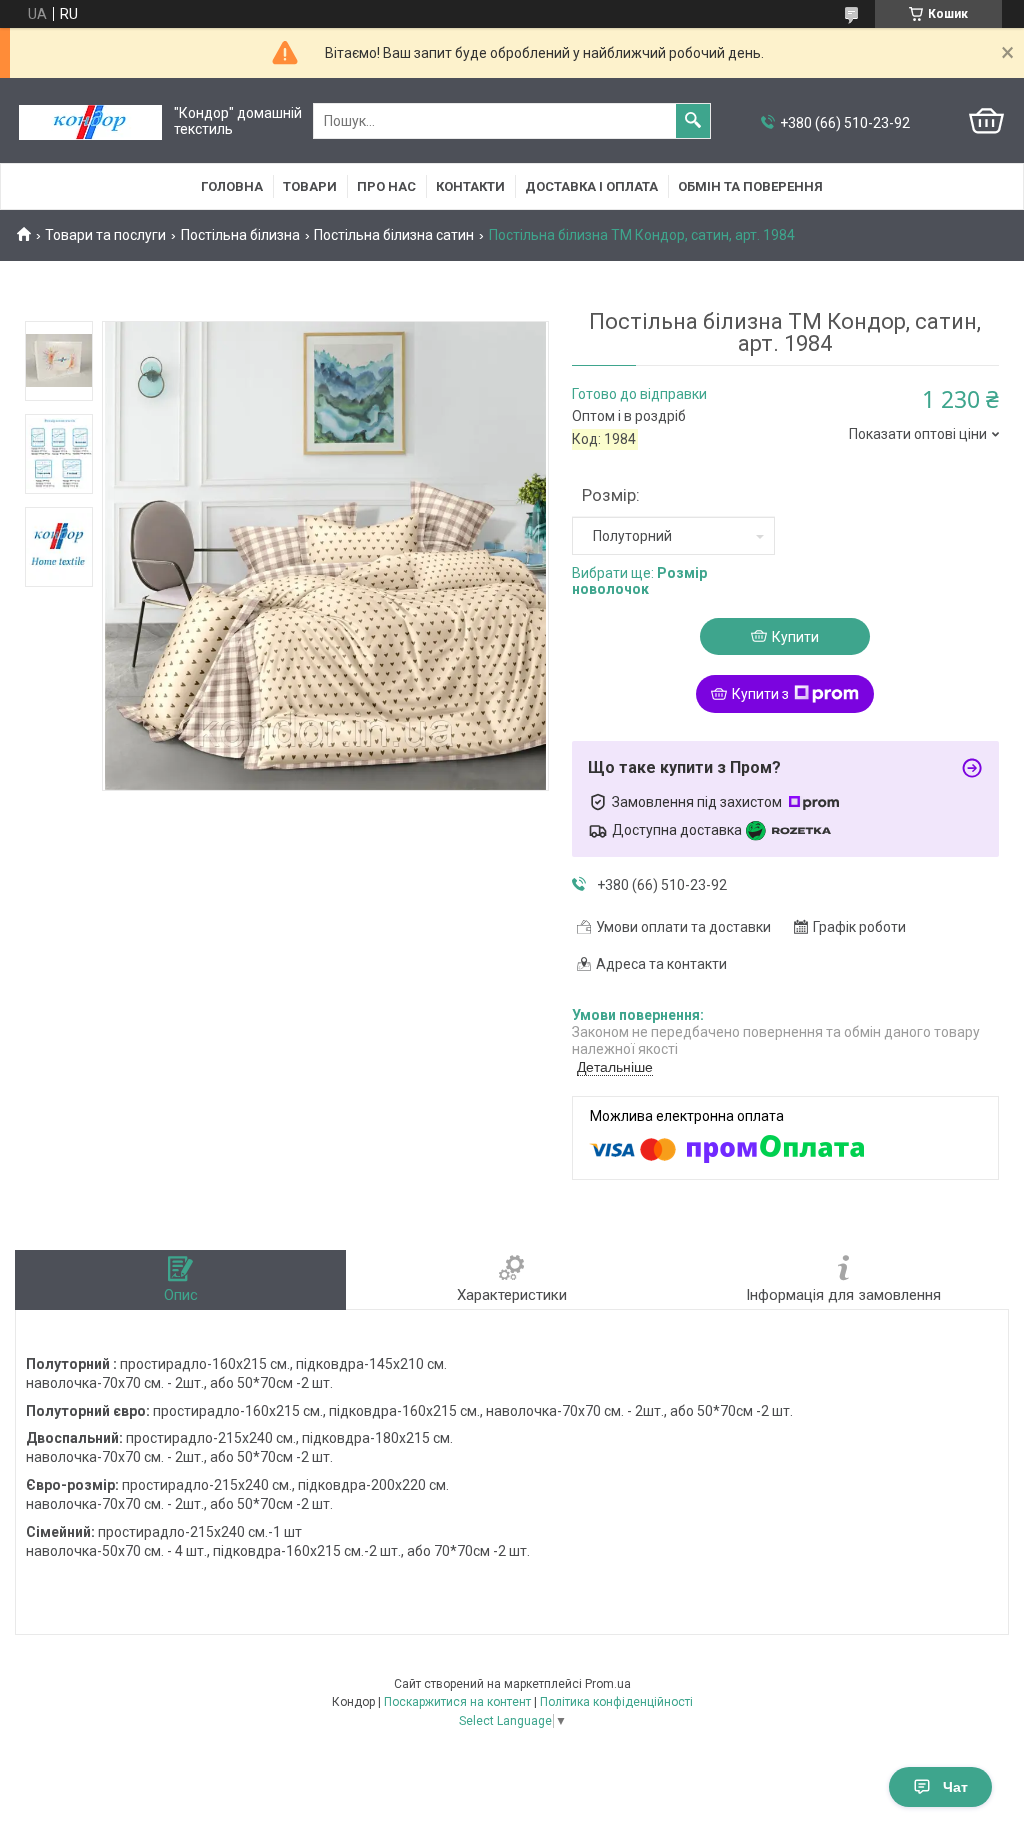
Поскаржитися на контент (457, 1702)
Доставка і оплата (591, 186)
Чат (955, 1787)
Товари (310, 186)
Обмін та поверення (750, 186)
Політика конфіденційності (616, 1702)
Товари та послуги (105, 235)
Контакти (470, 186)
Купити (795, 637)
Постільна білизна (240, 235)
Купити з (760, 694)
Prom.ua (608, 1684)
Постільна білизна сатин (394, 235)
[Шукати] (693, 121)
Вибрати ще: (639, 581)
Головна (232, 186)
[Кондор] (90, 121)
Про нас (386, 186)
